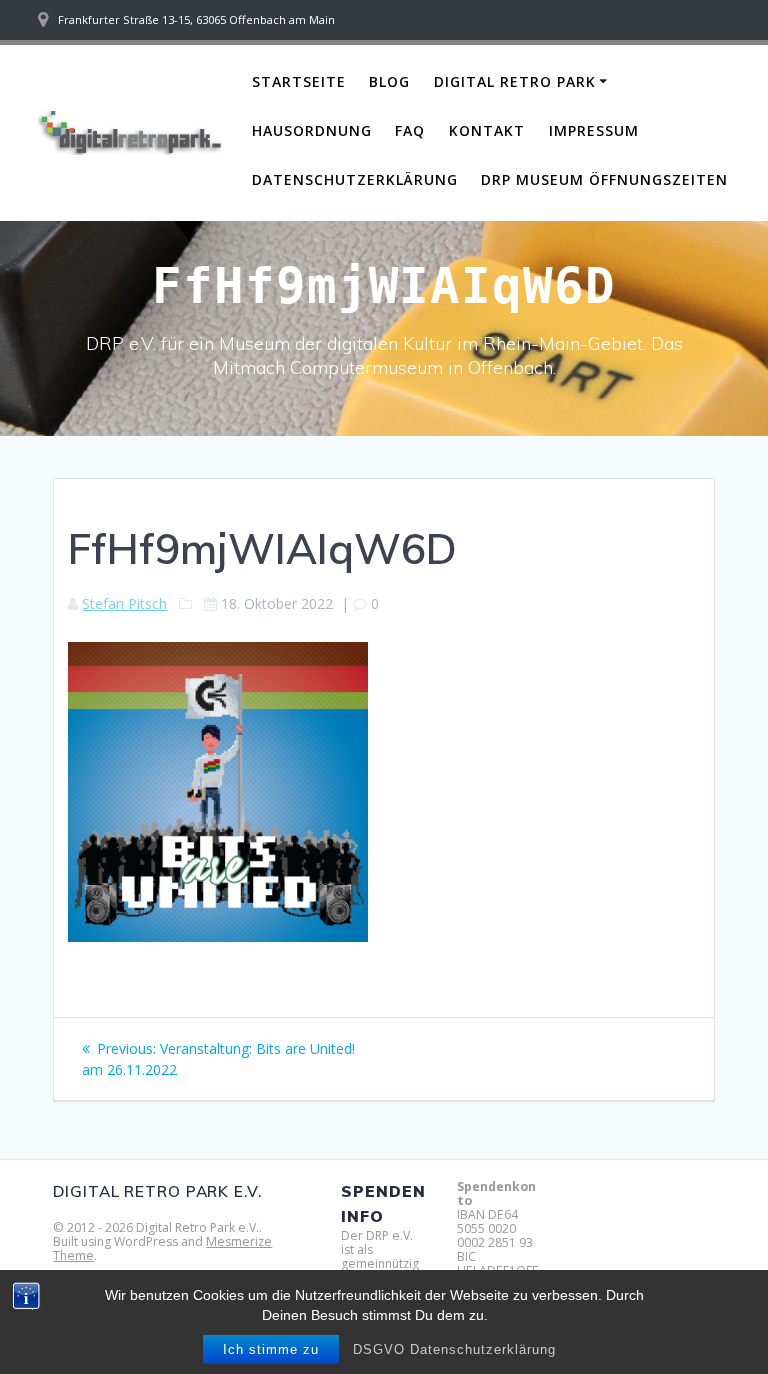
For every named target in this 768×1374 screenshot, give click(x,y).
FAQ (410, 130)
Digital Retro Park (515, 81)
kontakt (487, 130)
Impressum (594, 130)
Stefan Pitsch (124, 603)
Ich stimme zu (271, 1349)
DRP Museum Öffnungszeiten (604, 179)
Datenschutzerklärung (355, 179)
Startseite (299, 81)
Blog (389, 81)
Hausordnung (312, 130)
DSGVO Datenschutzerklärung (454, 1349)
